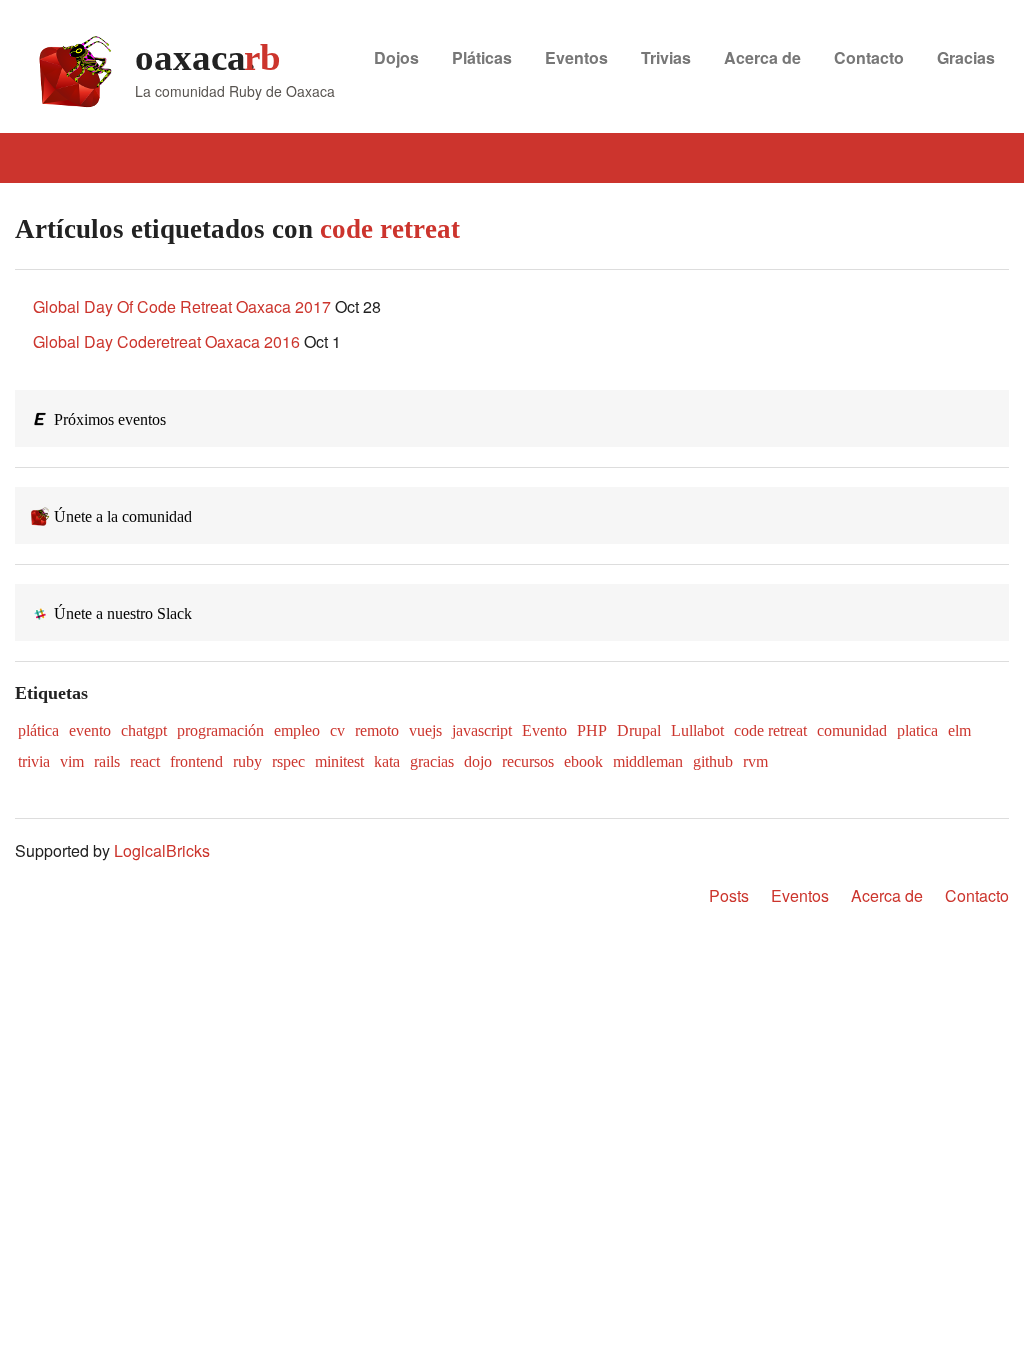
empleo (297, 730)
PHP (592, 730)
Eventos (576, 57)
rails (107, 761)
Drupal (639, 730)
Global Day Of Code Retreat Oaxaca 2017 (182, 306)
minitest (339, 761)
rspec (288, 761)
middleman (648, 761)
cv (337, 730)
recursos (528, 761)
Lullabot (697, 730)
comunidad (852, 730)
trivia (34, 761)
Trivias (666, 57)
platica (917, 730)
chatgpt (144, 730)
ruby (247, 761)
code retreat (770, 730)
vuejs (425, 730)
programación (220, 730)
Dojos (396, 57)
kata (387, 761)
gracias (432, 761)
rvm (755, 761)
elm (959, 730)
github (713, 761)
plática (38, 730)
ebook (583, 761)
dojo (478, 761)
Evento (544, 730)
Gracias (966, 57)
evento (90, 730)
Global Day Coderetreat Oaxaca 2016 (166, 341)
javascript (482, 730)
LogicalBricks (162, 850)
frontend (196, 761)
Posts (729, 895)
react (145, 761)
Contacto (869, 57)
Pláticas (482, 57)
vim (72, 761)
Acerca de (762, 57)
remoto (377, 730)
